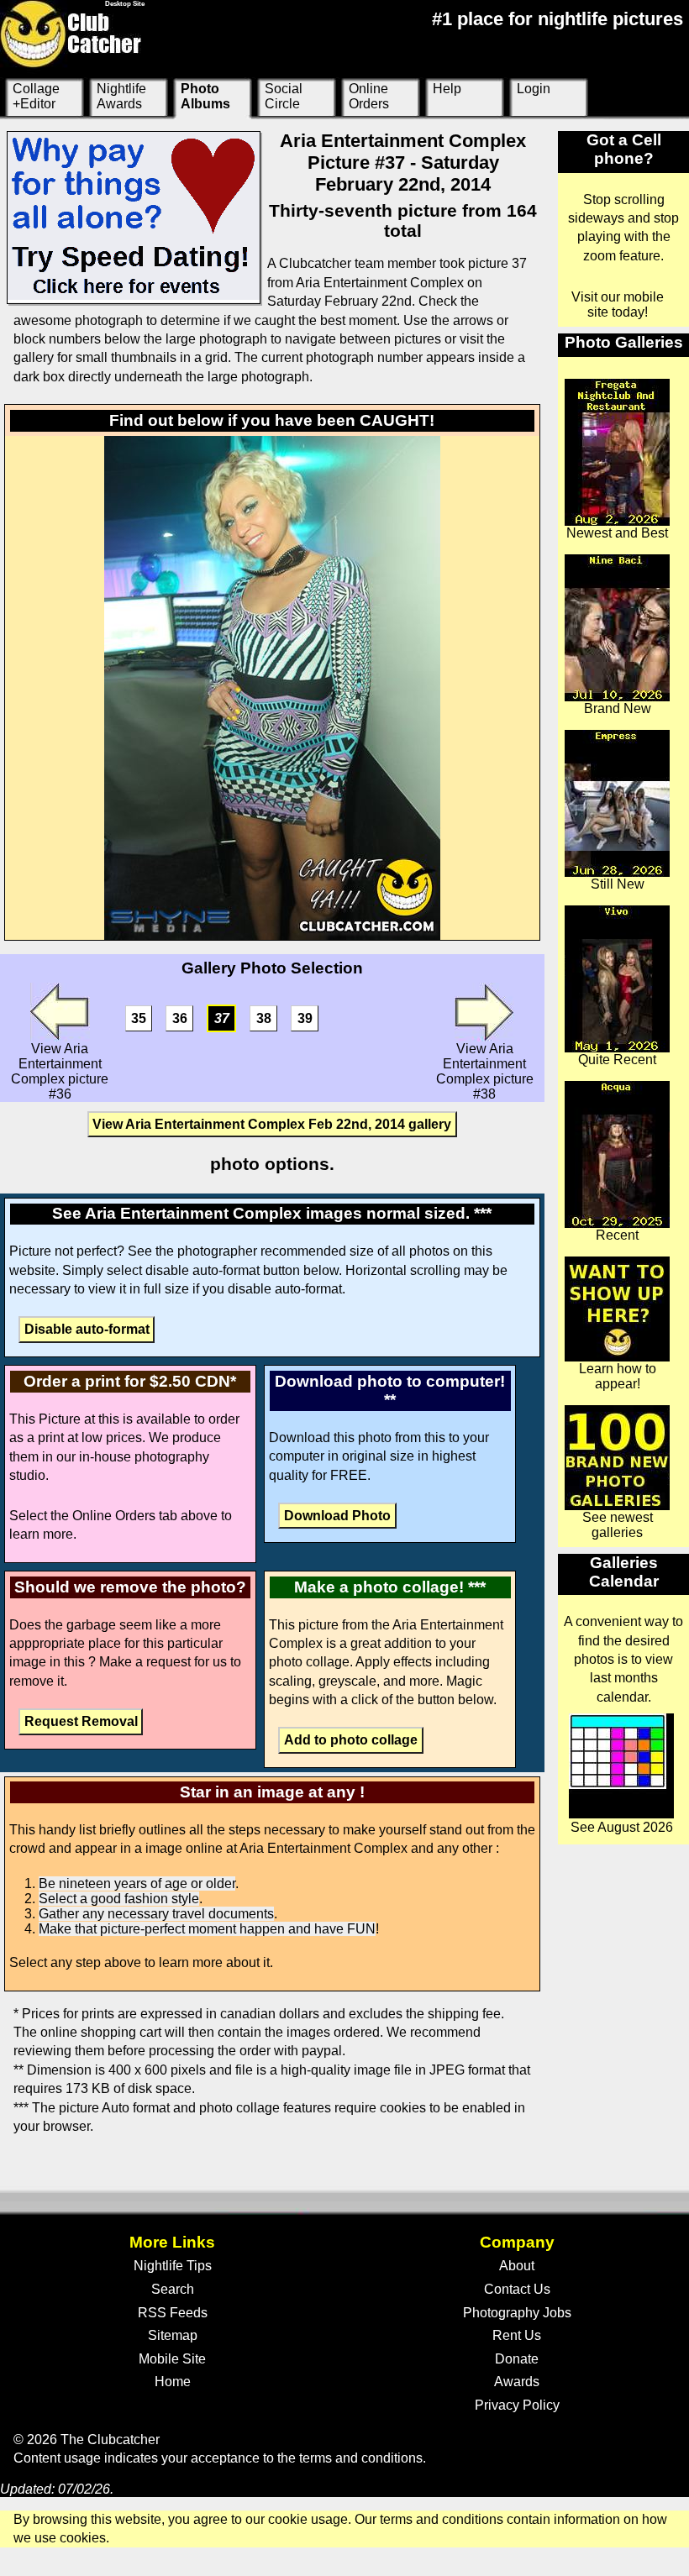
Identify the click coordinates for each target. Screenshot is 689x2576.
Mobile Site (172, 2359)
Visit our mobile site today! (618, 304)
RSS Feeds (173, 2313)
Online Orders (369, 96)
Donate (517, 2359)
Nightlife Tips (173, 2266)
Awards (517, 2382)
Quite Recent (617, 1060)
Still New (618, 884)
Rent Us (517, 2335)
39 (305, 1018)
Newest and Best (617, 533)
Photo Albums (205, 96)
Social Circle (284, 96)
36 (180, 1018)
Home (173, 2382)
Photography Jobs (517, 2313)
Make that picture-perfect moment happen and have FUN (207, 1929)
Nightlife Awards (121, 96)
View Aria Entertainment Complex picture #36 (60, 1071)
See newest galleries (618, 1525)
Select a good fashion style (119, 1899)
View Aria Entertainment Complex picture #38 (485, 1071)
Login (534, 89)
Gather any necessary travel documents (156, 1914)
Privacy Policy (517, 2405)
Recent (617, 1235)
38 (264, 1018)
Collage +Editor (36, 96)
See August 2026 (622, 1827)
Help (447, 89)
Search (173, 2289)
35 (139, 1018)
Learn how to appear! (618, 1376)
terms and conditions (361, 2458)
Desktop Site (125, 4)
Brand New (618, 708)
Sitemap (173, 2335)
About (517, 2266)
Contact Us (517, 2289)
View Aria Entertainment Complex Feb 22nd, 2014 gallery (272, 1124)
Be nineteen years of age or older (137, 1883)
